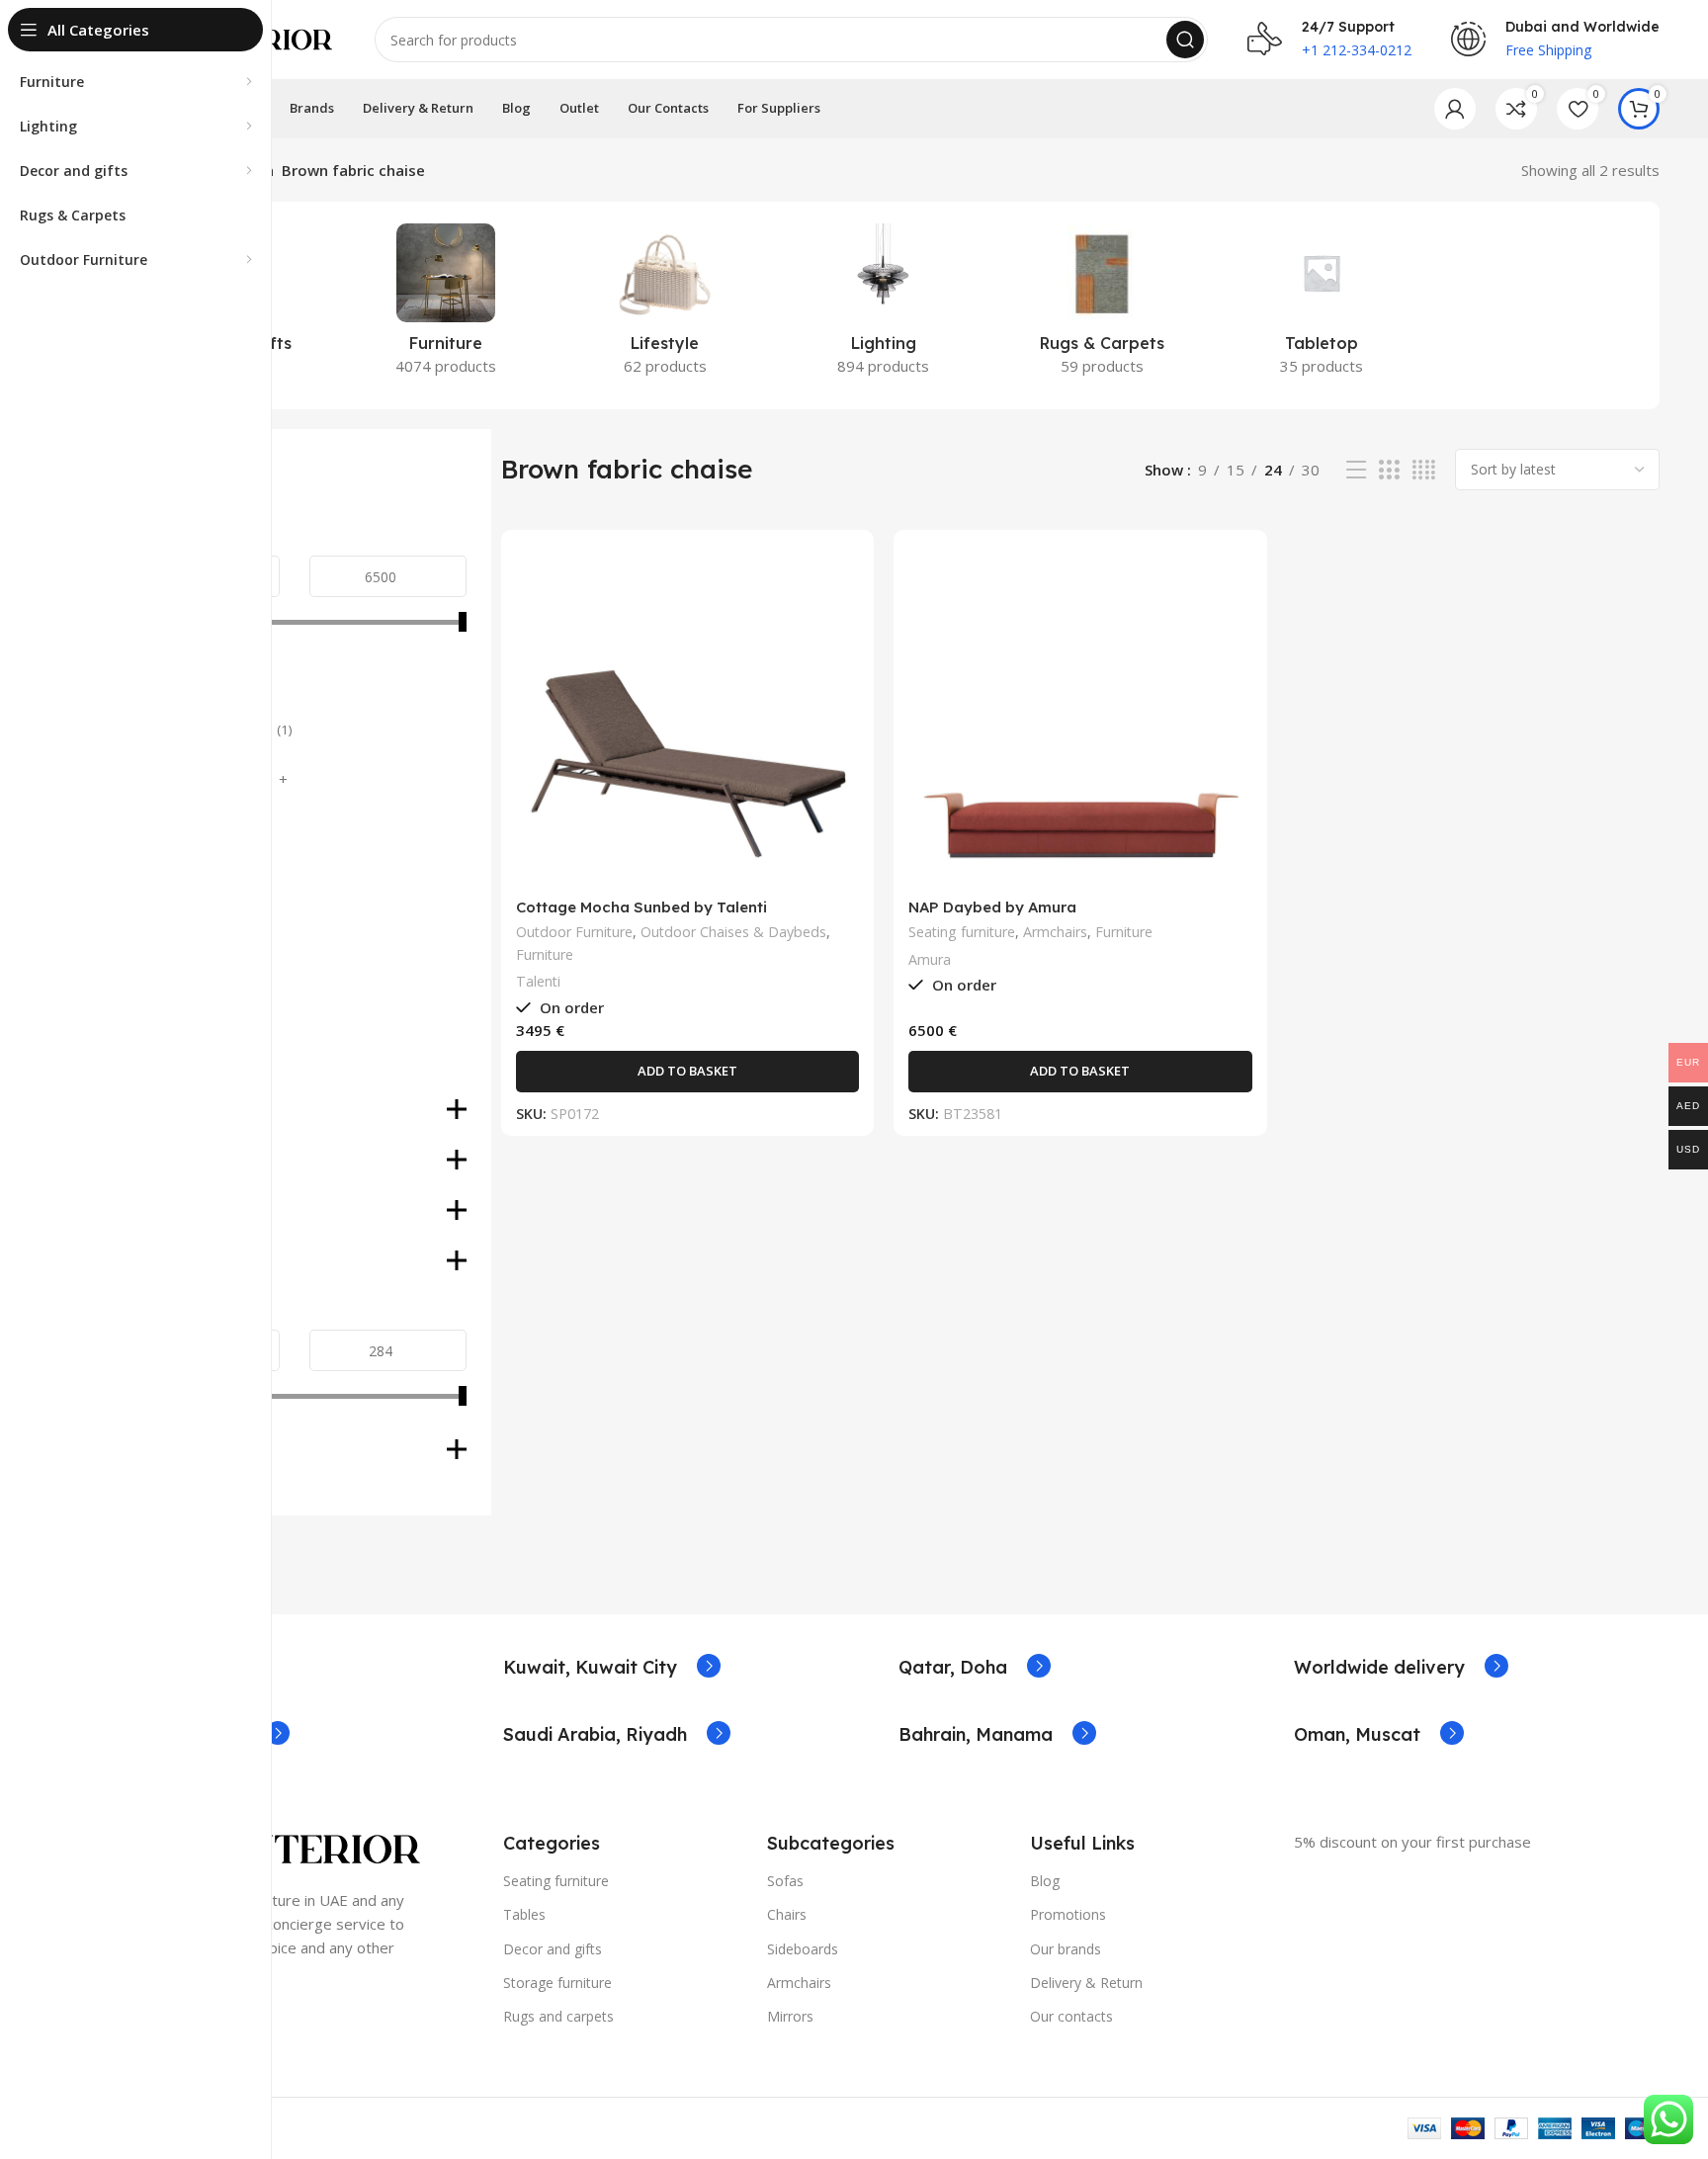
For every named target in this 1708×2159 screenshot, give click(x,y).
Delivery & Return (1086, 1983)
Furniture (545, 954)
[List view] (1356, 470)
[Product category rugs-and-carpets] (1103, 305)
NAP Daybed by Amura (992, 907)
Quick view (844, 621)
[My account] (1455, 109)
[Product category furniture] (445, 305)
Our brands (1066, 1949)
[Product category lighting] (883, 305)
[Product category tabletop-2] (1321, 305)
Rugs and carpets (558, 2016)
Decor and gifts (553, 1949)
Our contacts (1071, 2016)
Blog (1045, 1881)
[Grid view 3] (1389, 470)
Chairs (787, 1914)
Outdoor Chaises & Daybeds (733, 932)
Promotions (1068, 1914)
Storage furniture (557, 1983)
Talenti (538, 981)
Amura (930, 959)
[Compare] (844, 577)
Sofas (785, 1881)
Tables (524, 1914)
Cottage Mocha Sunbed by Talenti (641, 907)
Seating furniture (962, 932)
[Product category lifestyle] (665, 305)
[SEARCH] (1185, 40)
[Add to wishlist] (844, 666)
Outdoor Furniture (574, 932)
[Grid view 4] (1424, 470)
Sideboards (803, 1949)
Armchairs (1055, 932)
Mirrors (790, 2016)
